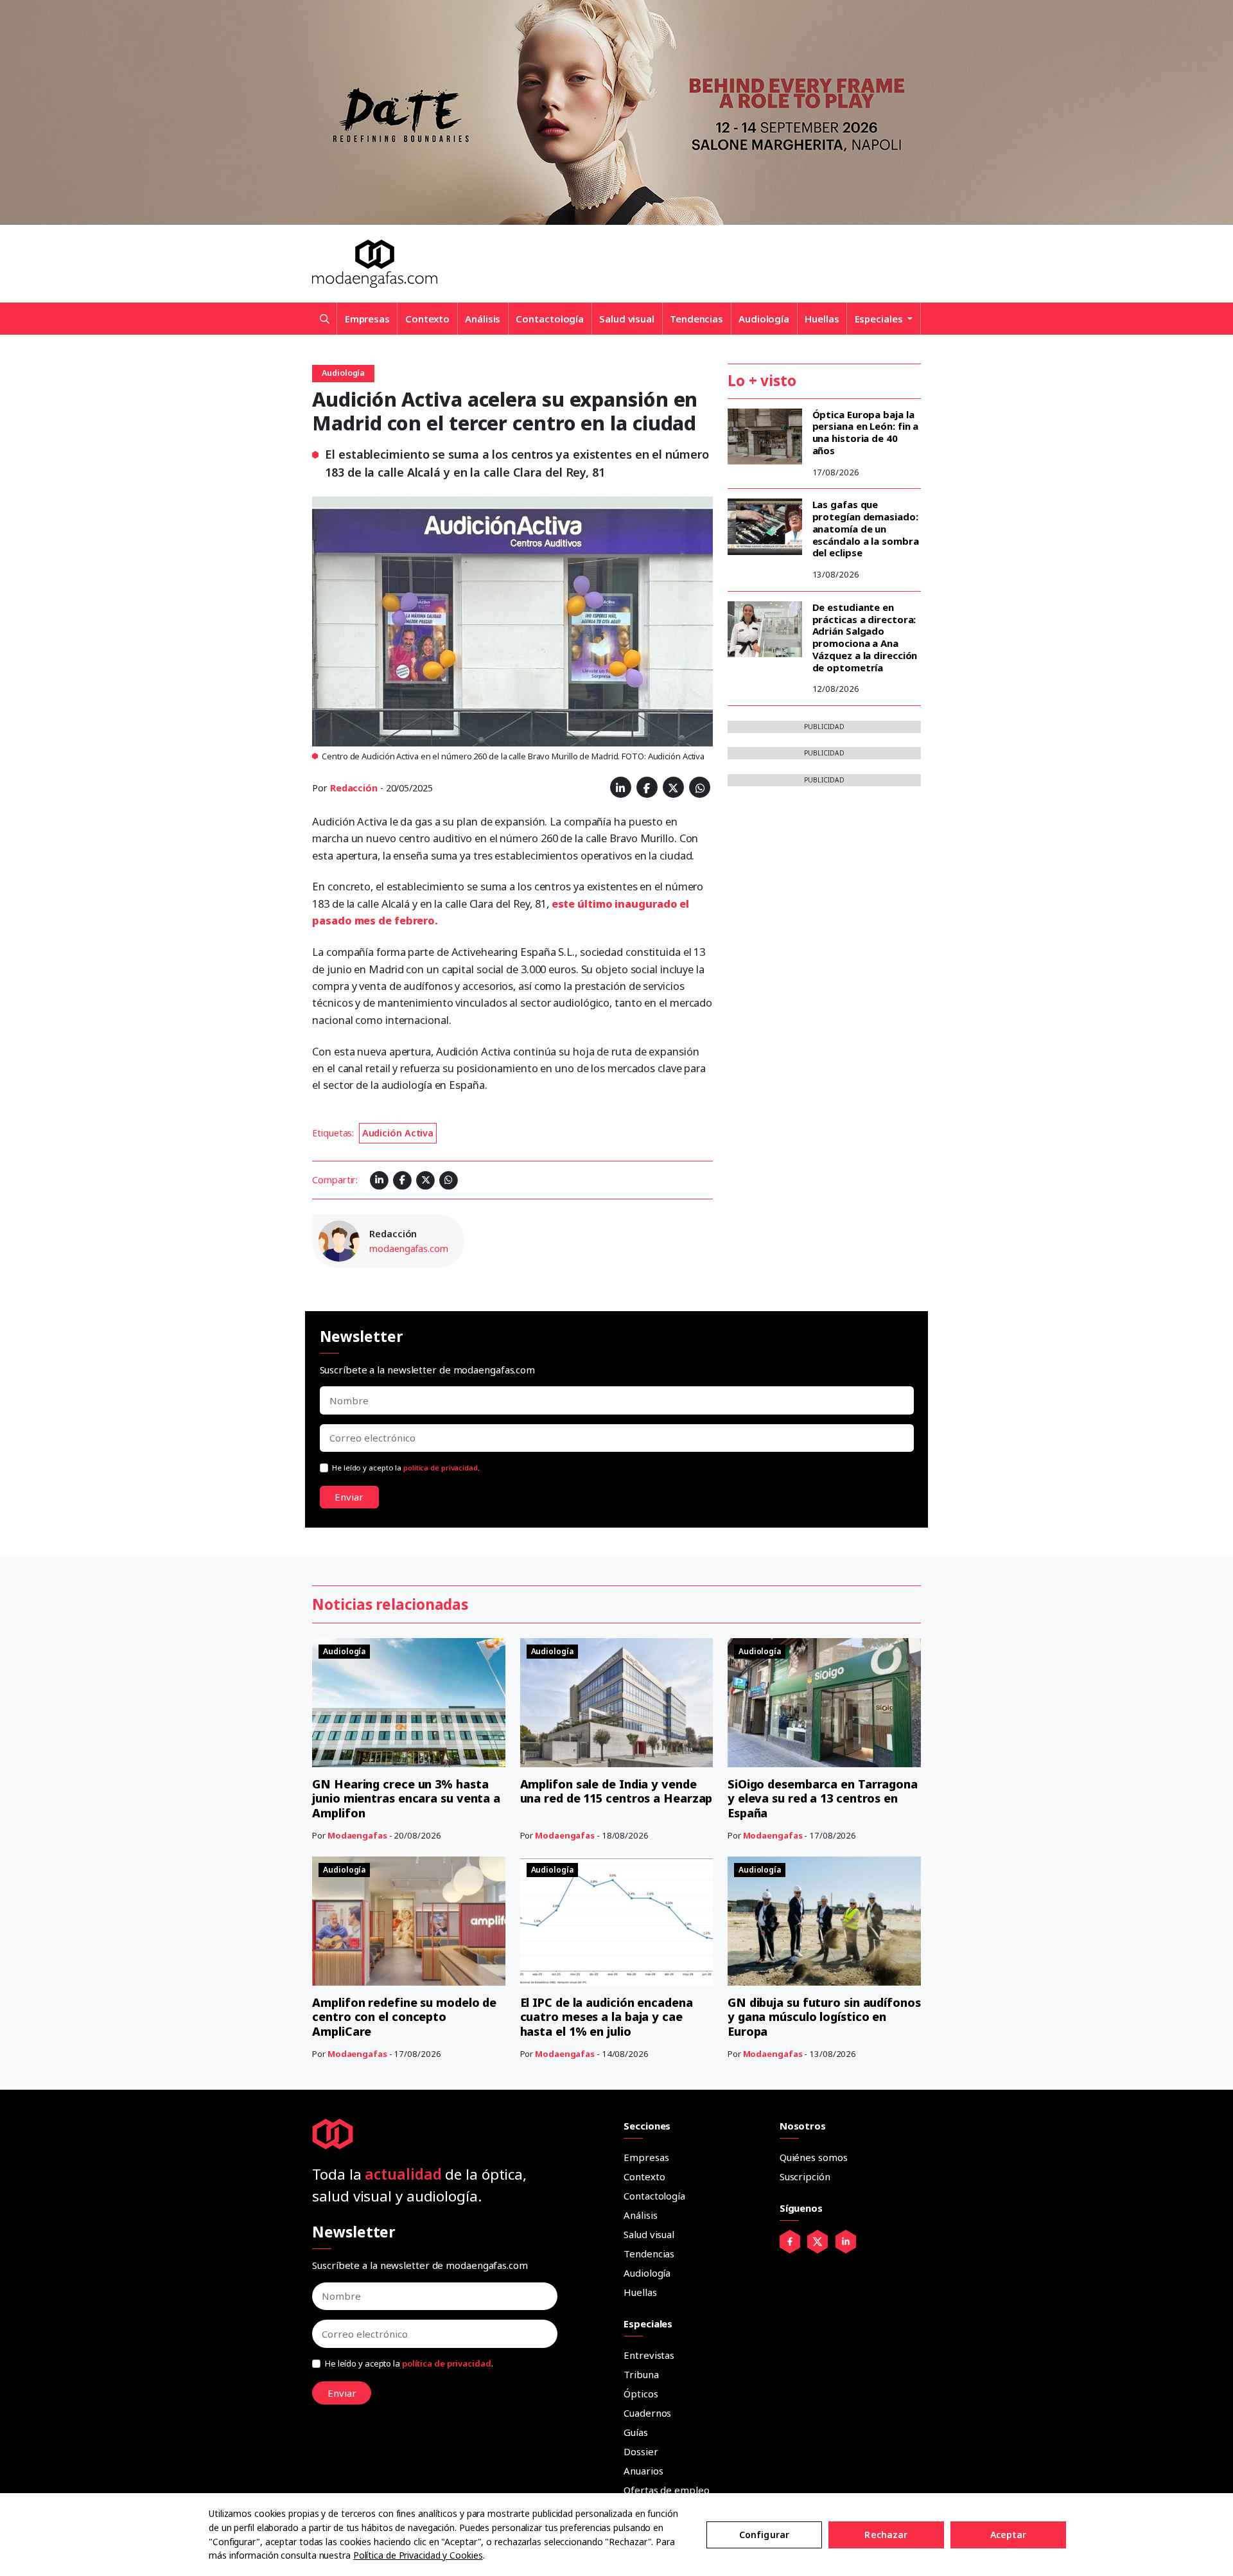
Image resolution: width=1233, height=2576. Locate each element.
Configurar (764, 2535)
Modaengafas (357, 1835)
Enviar (349, 1497)
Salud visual (627, 319)
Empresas (367, 319)
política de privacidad (441, 1468)
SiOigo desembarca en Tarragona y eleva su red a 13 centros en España (823, 1798)
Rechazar (886, 2535)
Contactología (550, 319)
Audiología (764, 319)
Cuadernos (647, 2413)
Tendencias (696, 319)
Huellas (822, 319)
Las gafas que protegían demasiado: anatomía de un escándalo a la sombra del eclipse (866, 528)
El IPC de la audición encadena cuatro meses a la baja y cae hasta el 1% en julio (607, 2017)
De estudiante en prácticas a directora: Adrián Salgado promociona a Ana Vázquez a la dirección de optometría (865, 637)
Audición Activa (398, 1133)
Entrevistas (649, 2355)
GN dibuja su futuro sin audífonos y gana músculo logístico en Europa (824, 2017)
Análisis (483, 319)
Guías (636, 2432)
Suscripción (805, 2176)
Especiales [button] (880, 319)
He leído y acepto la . (406, 1468)
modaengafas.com (409, 1248)
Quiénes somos (814, 2157)
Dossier (641, 2451)
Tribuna (641, 2374)
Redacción (354, 788)
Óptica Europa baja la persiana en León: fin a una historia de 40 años (866, 432)
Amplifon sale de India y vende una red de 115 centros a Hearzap (616, 1791)
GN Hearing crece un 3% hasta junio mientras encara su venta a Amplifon (406, 1798)
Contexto (427, 319)
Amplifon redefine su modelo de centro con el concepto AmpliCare (404, 2017)
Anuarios (643, 2471)
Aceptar (1009, 2535)
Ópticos (641, 2394)
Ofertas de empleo (666, 2490)
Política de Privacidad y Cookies (418, 2555)
